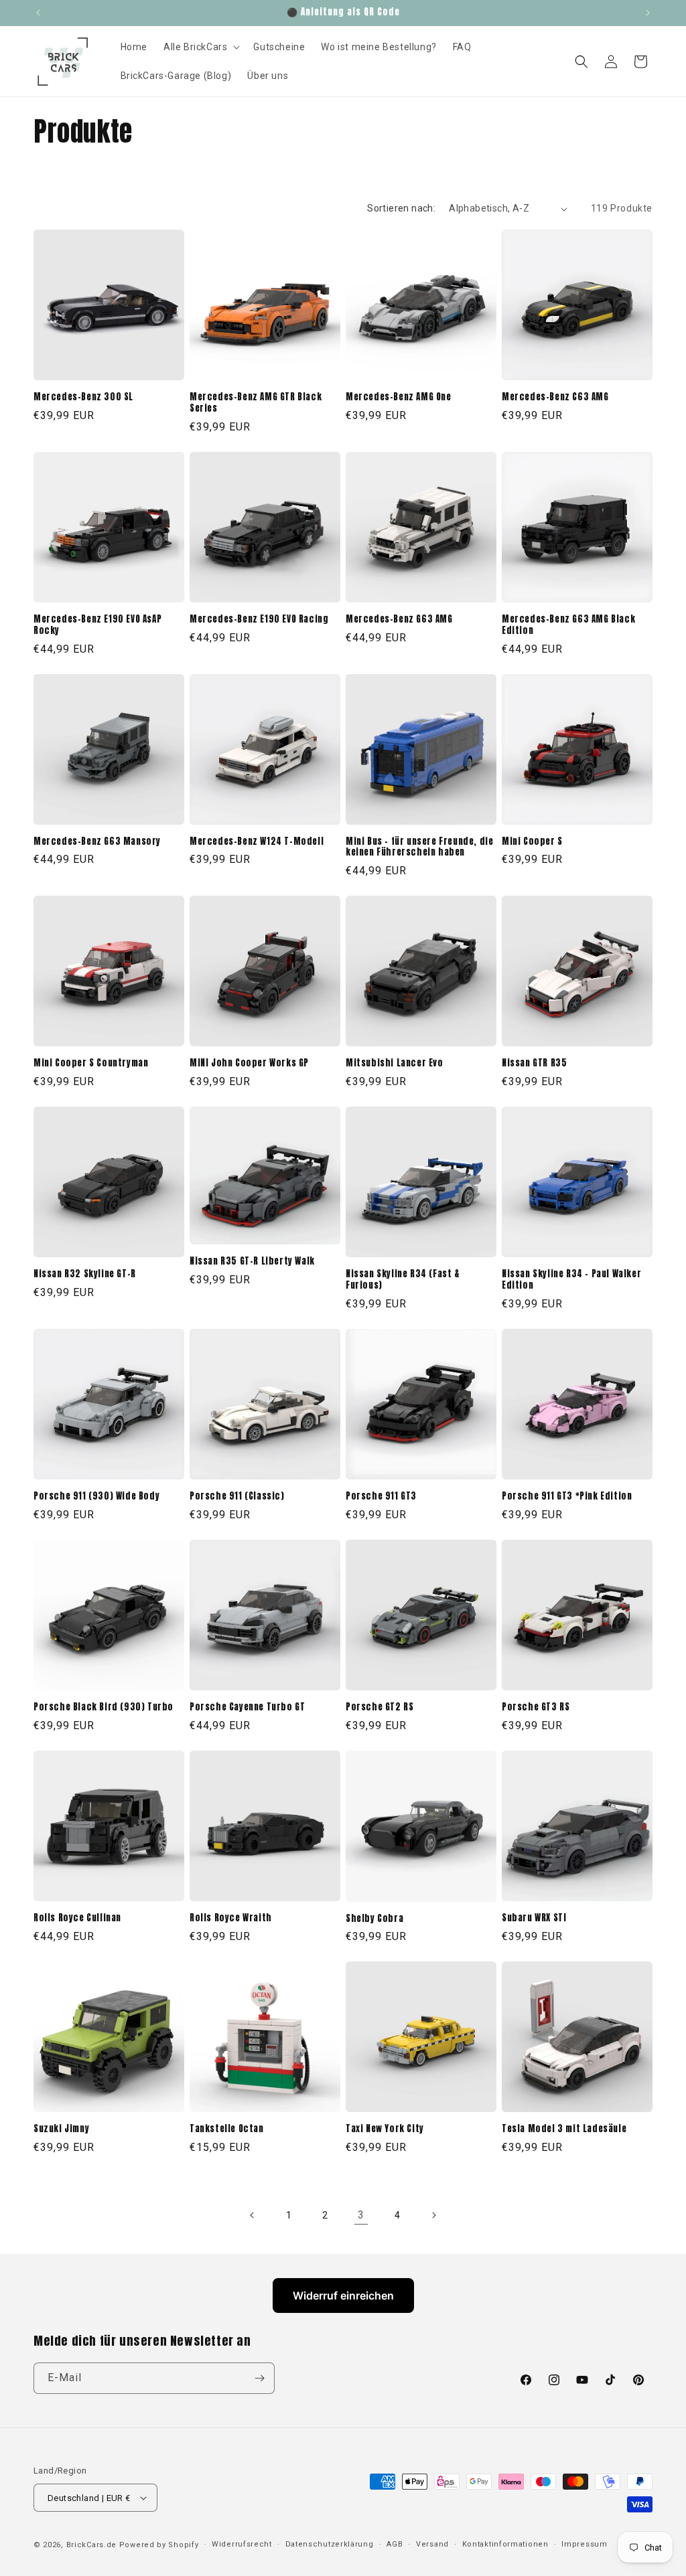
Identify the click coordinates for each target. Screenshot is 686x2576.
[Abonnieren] (259, 2378)
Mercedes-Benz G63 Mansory (97, 842)
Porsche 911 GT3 (381, 1497)
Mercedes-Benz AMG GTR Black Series (256, 403)
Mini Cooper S (532, 842)
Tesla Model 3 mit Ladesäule (564, 2129)
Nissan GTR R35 (534, 1063)
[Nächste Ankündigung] (648, 13)
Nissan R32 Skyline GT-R (85, 1274)
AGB (395, 2544)
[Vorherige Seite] (253, 2215)
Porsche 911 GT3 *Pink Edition (567, 1497)
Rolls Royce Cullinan (77, 1918)
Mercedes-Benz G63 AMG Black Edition (568, 625)
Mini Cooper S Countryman (91, 1063)
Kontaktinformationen (505, 2544)
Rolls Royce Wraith (231, 1918)
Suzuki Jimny (61, 2129)
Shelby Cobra (374, 1919)
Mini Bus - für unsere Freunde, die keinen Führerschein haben (419, 848)
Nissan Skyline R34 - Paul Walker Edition (571, 1280)
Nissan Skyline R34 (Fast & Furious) (403, 1280)
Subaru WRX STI (534, 1918)
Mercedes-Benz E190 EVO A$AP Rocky (97, 625)
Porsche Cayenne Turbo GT (247, 1707)
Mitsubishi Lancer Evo (395, 1063)
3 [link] (361, 2215)
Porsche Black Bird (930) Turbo (104, 1707)
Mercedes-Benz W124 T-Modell (257, 842)
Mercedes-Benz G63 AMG (399, 620)
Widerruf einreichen (343, 2296)
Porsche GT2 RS (380, 1707)
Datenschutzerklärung (330, 2544)
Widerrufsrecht (242, 2544)
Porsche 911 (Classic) (237, 1497)
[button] (200, 47)
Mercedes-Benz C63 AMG (555, 397)
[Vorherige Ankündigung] (38, 13)
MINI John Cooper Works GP (249, 1063)
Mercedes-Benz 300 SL (83, 397)
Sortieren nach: (401, 208)
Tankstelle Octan (227, 2129)
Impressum (584, 2544)
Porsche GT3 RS (536, 1707)
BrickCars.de (91, 2545)
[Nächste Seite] (433, 2215)
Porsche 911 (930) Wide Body (96, 1497)
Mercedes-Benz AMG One (399, 397)
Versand (432, 2544)
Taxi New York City (385, 2129)
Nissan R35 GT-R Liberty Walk (252, 1262)
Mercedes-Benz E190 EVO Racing (259, 620)
